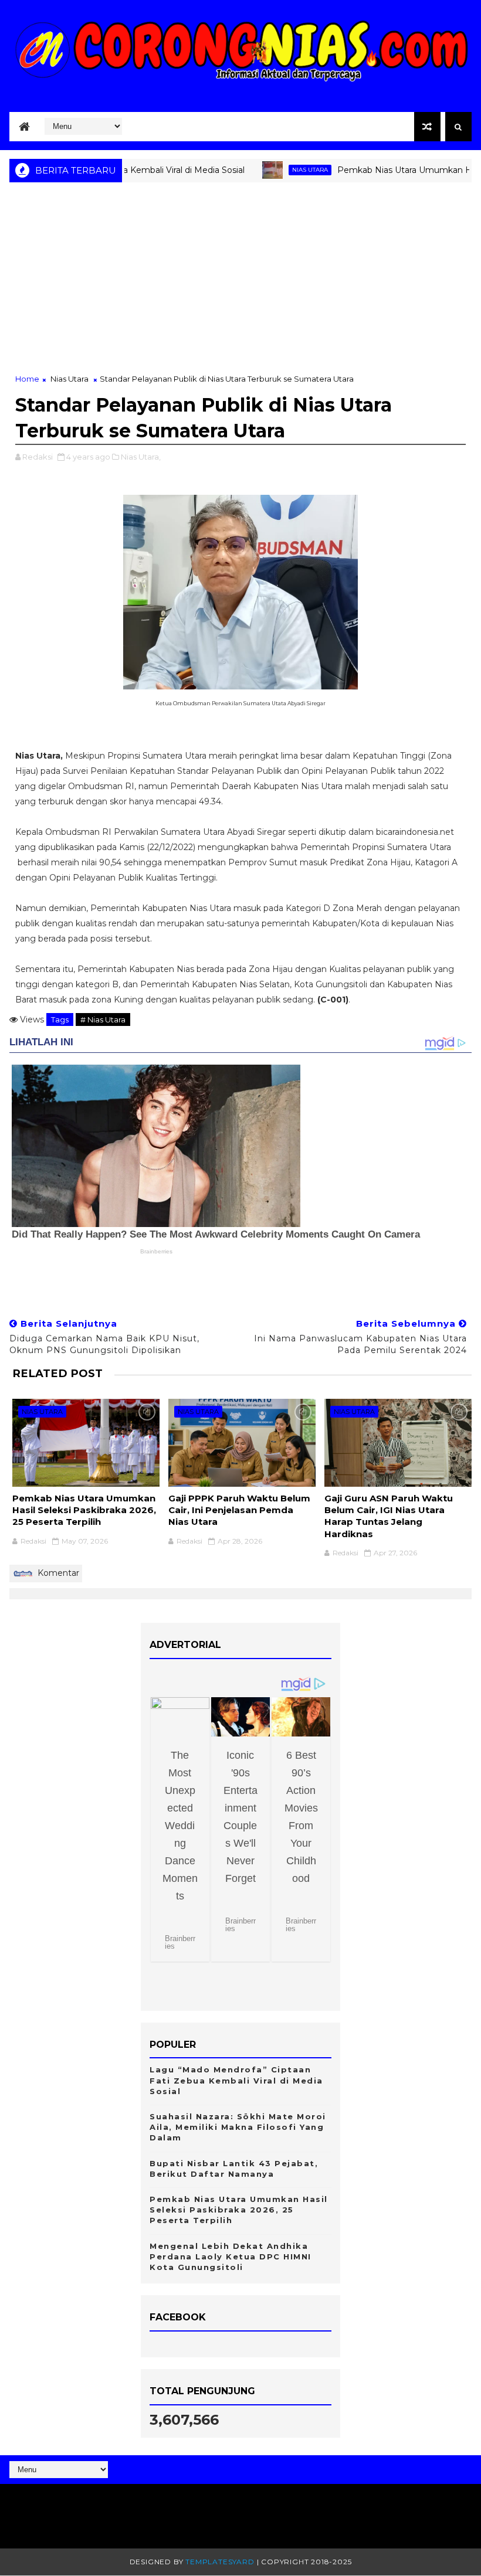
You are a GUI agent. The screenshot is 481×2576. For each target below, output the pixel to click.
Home (27, 379)
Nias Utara (274, 170)
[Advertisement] (240, 285)
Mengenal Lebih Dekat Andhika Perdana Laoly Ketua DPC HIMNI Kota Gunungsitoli (231, 2256)
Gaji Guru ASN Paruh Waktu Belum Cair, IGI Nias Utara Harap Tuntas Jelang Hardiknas (389, 1516)
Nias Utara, (141, 457)
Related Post (57, 1373)
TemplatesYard (220, 2562)
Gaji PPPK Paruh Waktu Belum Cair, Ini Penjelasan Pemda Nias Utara (239, 1510)
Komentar (57, 1573)
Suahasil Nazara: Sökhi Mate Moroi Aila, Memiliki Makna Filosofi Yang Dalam (238, 2127)
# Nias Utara (103, 1019)
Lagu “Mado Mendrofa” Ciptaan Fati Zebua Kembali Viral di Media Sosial (236, 2080)
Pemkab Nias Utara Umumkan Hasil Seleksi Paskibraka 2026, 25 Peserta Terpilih (84, 1510)
